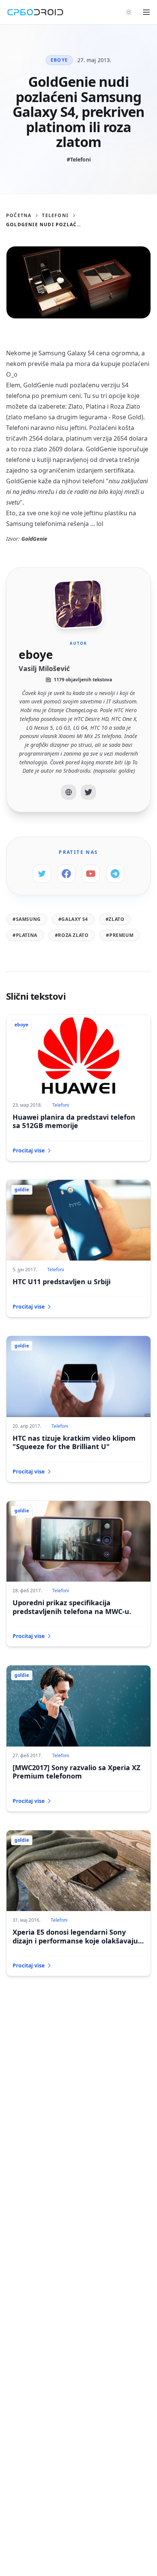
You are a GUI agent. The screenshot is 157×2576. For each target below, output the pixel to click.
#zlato (115, 919)
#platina (25, 935)
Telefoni (55, 216)
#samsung (27, 919)
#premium (120, 935)
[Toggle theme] (129, 12)
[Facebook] (66, 874)
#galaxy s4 (73, 919)
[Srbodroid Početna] (35, 12)
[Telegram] (115, 874)
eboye (59, 60)
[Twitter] (88, 792)
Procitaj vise (29, 1150)
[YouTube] (91, 874)
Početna (19, 216)
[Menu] (146, 12)
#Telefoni (79, 159)
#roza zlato (72, 935)
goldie (22, 1190)
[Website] (69, 792)
